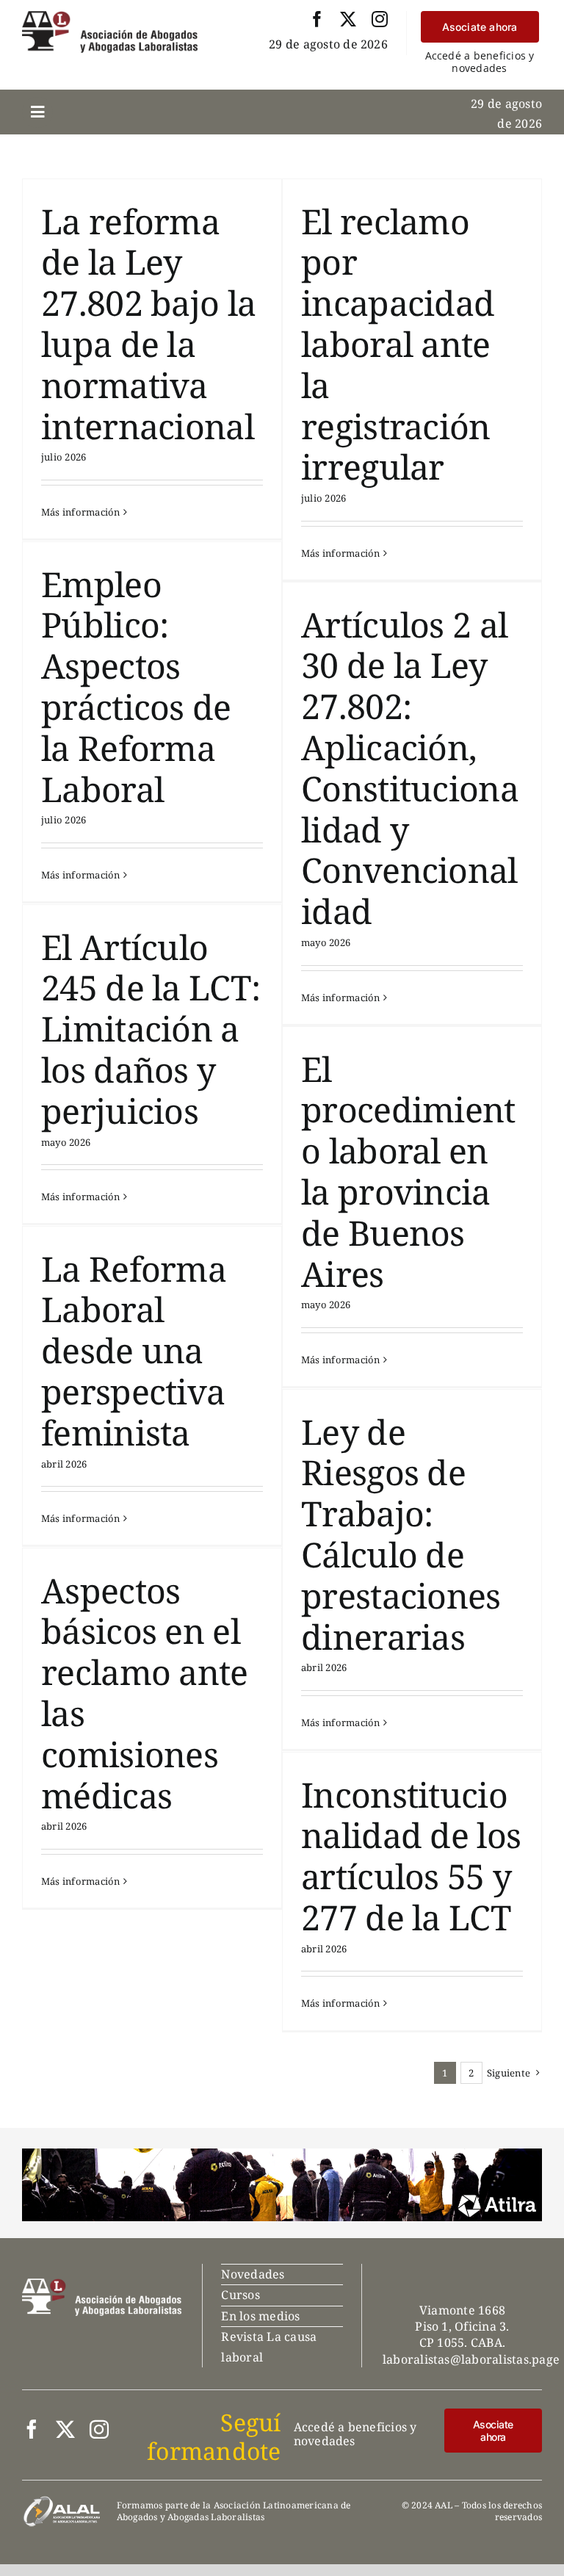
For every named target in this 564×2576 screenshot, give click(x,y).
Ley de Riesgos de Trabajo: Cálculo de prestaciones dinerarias (401, 1534)
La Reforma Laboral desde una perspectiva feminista (134, 1350)
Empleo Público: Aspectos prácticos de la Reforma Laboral (136, 686)
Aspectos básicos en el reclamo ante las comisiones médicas (145, 1693)
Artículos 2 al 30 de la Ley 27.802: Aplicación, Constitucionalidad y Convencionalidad (410, 768)
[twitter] (348, 19)
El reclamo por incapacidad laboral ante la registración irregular (398, 344)
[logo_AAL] (110, 17)
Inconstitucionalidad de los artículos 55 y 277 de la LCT (411, 1856)
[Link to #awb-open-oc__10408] (37, 112)
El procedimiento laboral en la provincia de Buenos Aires (408, 1171)
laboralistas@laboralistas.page (471, 2359)
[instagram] (380, 19)
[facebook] (317, 19)
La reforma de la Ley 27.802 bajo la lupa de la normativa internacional (148, 324)
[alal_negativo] (62, 2501)
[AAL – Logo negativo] (102, 2284)
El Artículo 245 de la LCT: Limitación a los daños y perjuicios (151, 1029)
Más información (81, 512)
